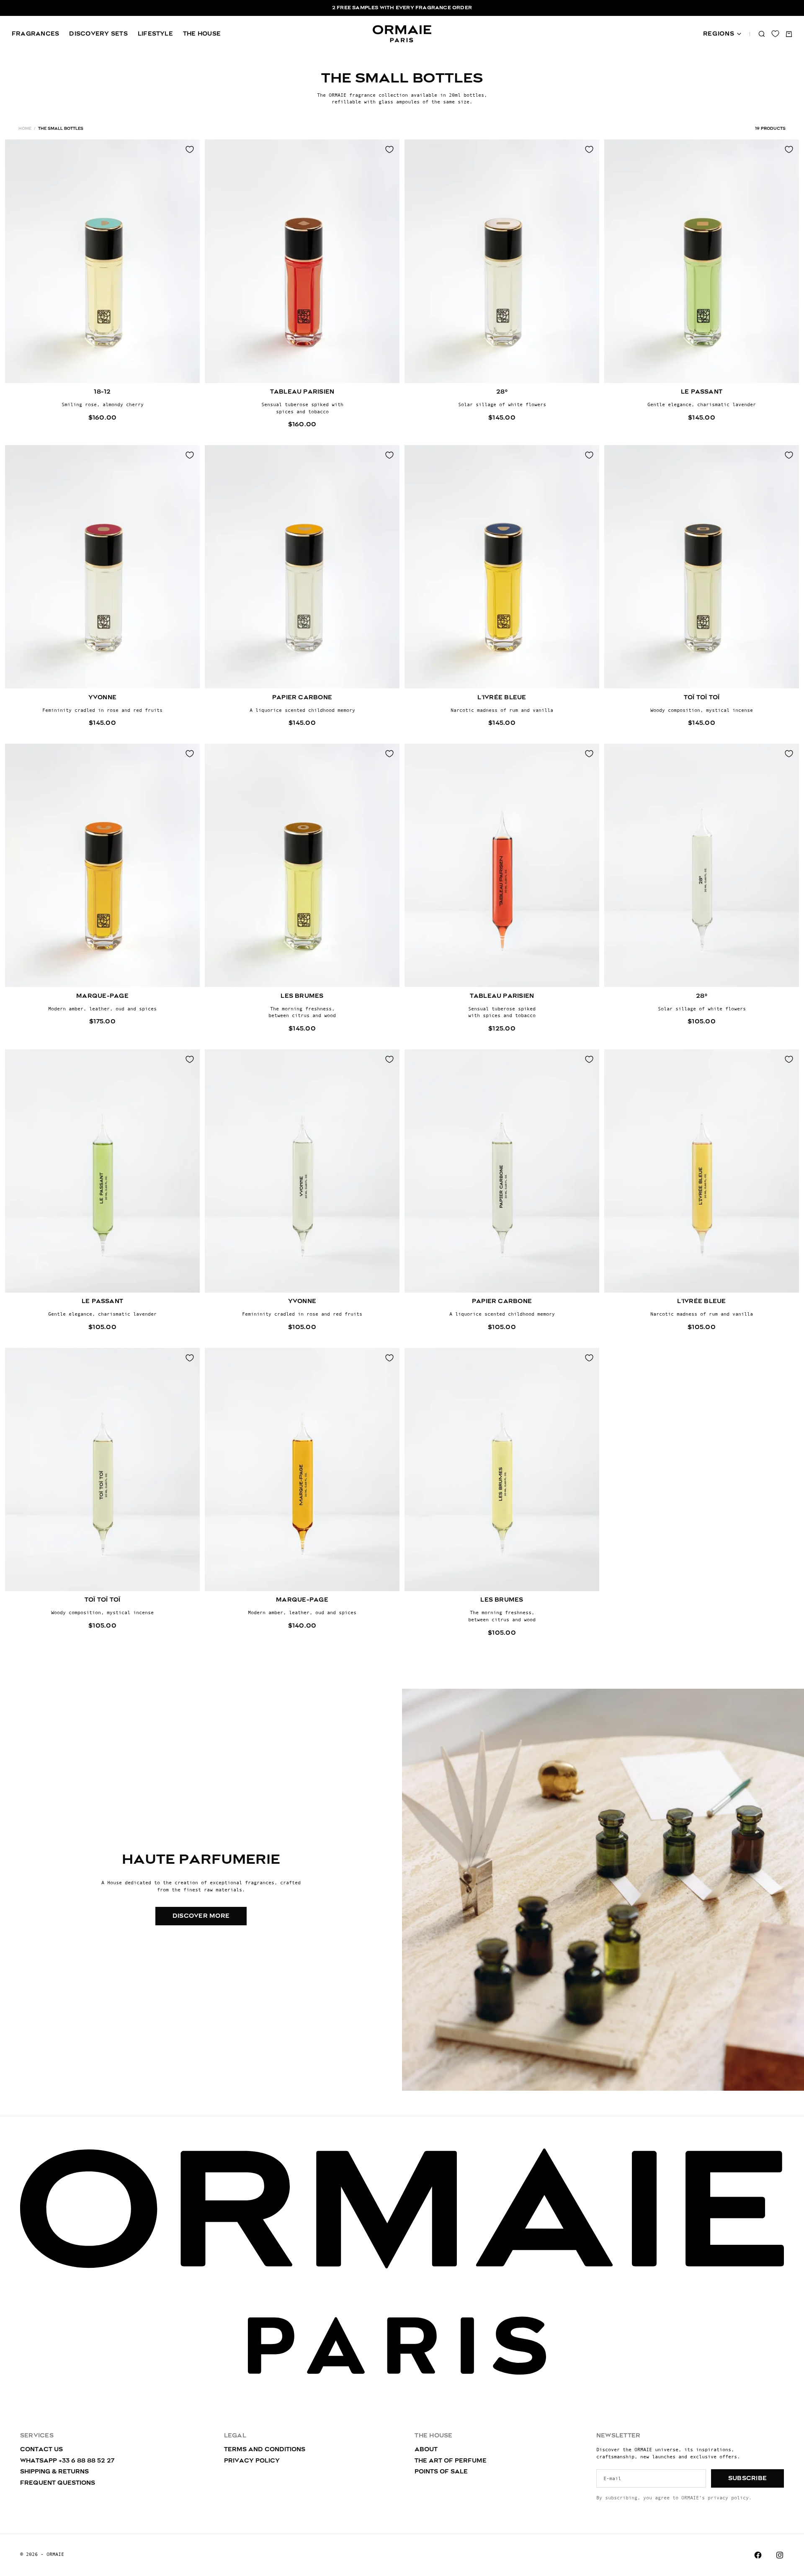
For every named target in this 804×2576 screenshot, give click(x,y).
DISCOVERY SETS (98, 34)
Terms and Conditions (265, 2450)
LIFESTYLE (155, 34)
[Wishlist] (775, 34)
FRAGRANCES (35, 34)
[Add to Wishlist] (190, 149)
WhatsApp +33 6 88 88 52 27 (67, 2461)
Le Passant (702, 392)
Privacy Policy (252, 2461)
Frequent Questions (58, 2483)
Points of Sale (441, 2472)
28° (502, 392)
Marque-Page (102, 996)
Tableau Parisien (302, 392)
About (426, 2450)
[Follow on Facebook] (758, 2555)
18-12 (102, 392)
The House (202, 34)
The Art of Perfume (451, 2461)
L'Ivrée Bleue (502, 697)
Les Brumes (302, 996)
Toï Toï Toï (702, 697)
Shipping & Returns (54, 2472)
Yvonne (102, 697)
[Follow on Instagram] (780, 2555)
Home (25, 129)
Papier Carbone (302, 697)
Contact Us (41, 2450)
